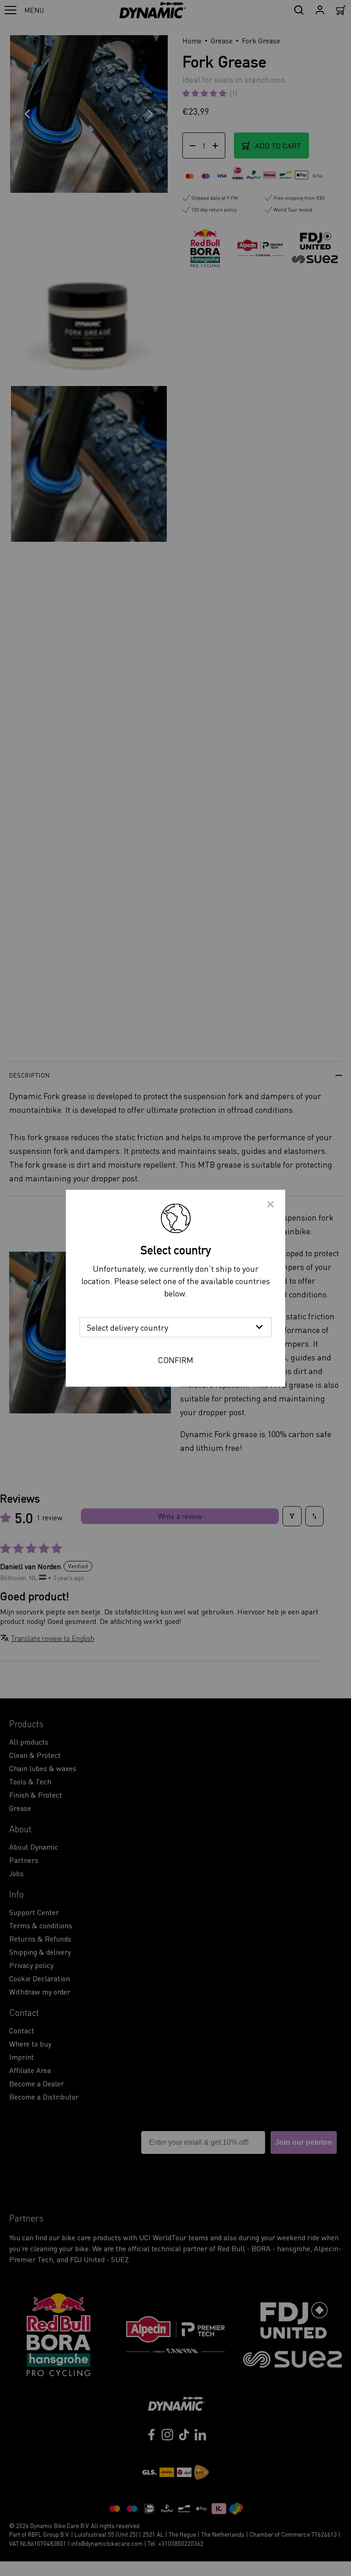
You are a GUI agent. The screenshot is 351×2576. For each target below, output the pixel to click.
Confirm (175, 1359)
